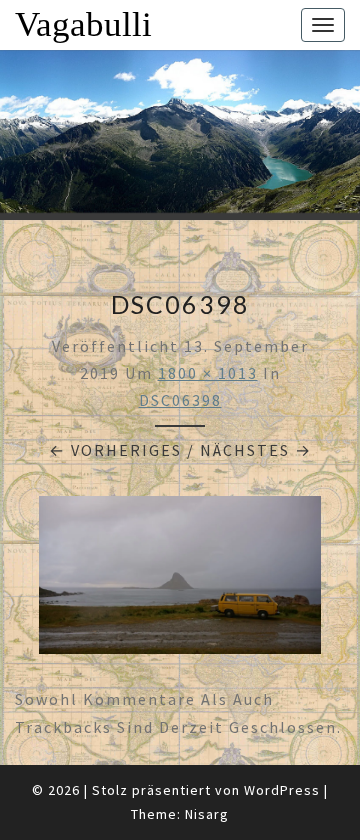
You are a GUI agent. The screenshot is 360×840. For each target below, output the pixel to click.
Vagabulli (83, 24)
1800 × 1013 (208, 373)
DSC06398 (180, 400)
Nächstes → (256, 450)
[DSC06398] (180, 581)
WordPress (282, 790)
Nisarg (207, 814)
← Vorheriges (115, 450)
